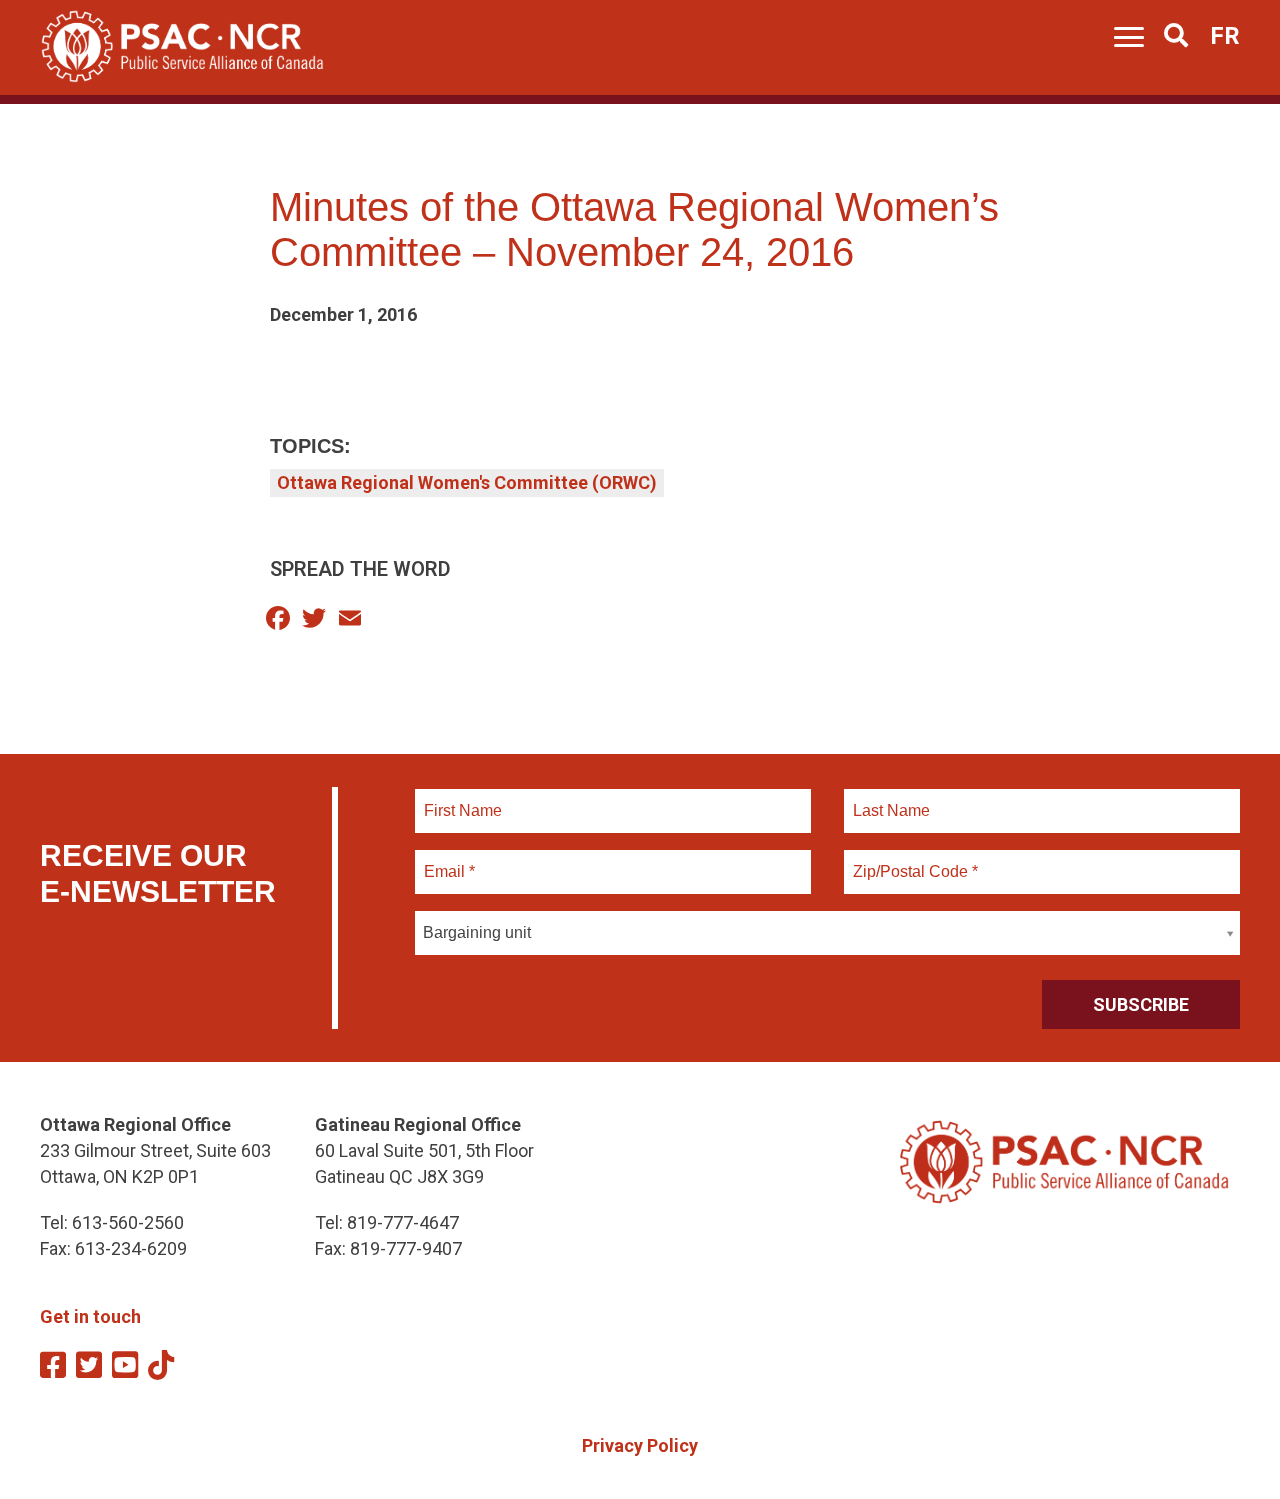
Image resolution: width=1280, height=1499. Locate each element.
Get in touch (90, 1316)
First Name (462, 799)
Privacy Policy (640, 1445)
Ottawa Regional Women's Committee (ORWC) (467, 482)
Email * (448, 860)
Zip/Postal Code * (912, 860)
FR (1225, 36)
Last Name (889, 799)
